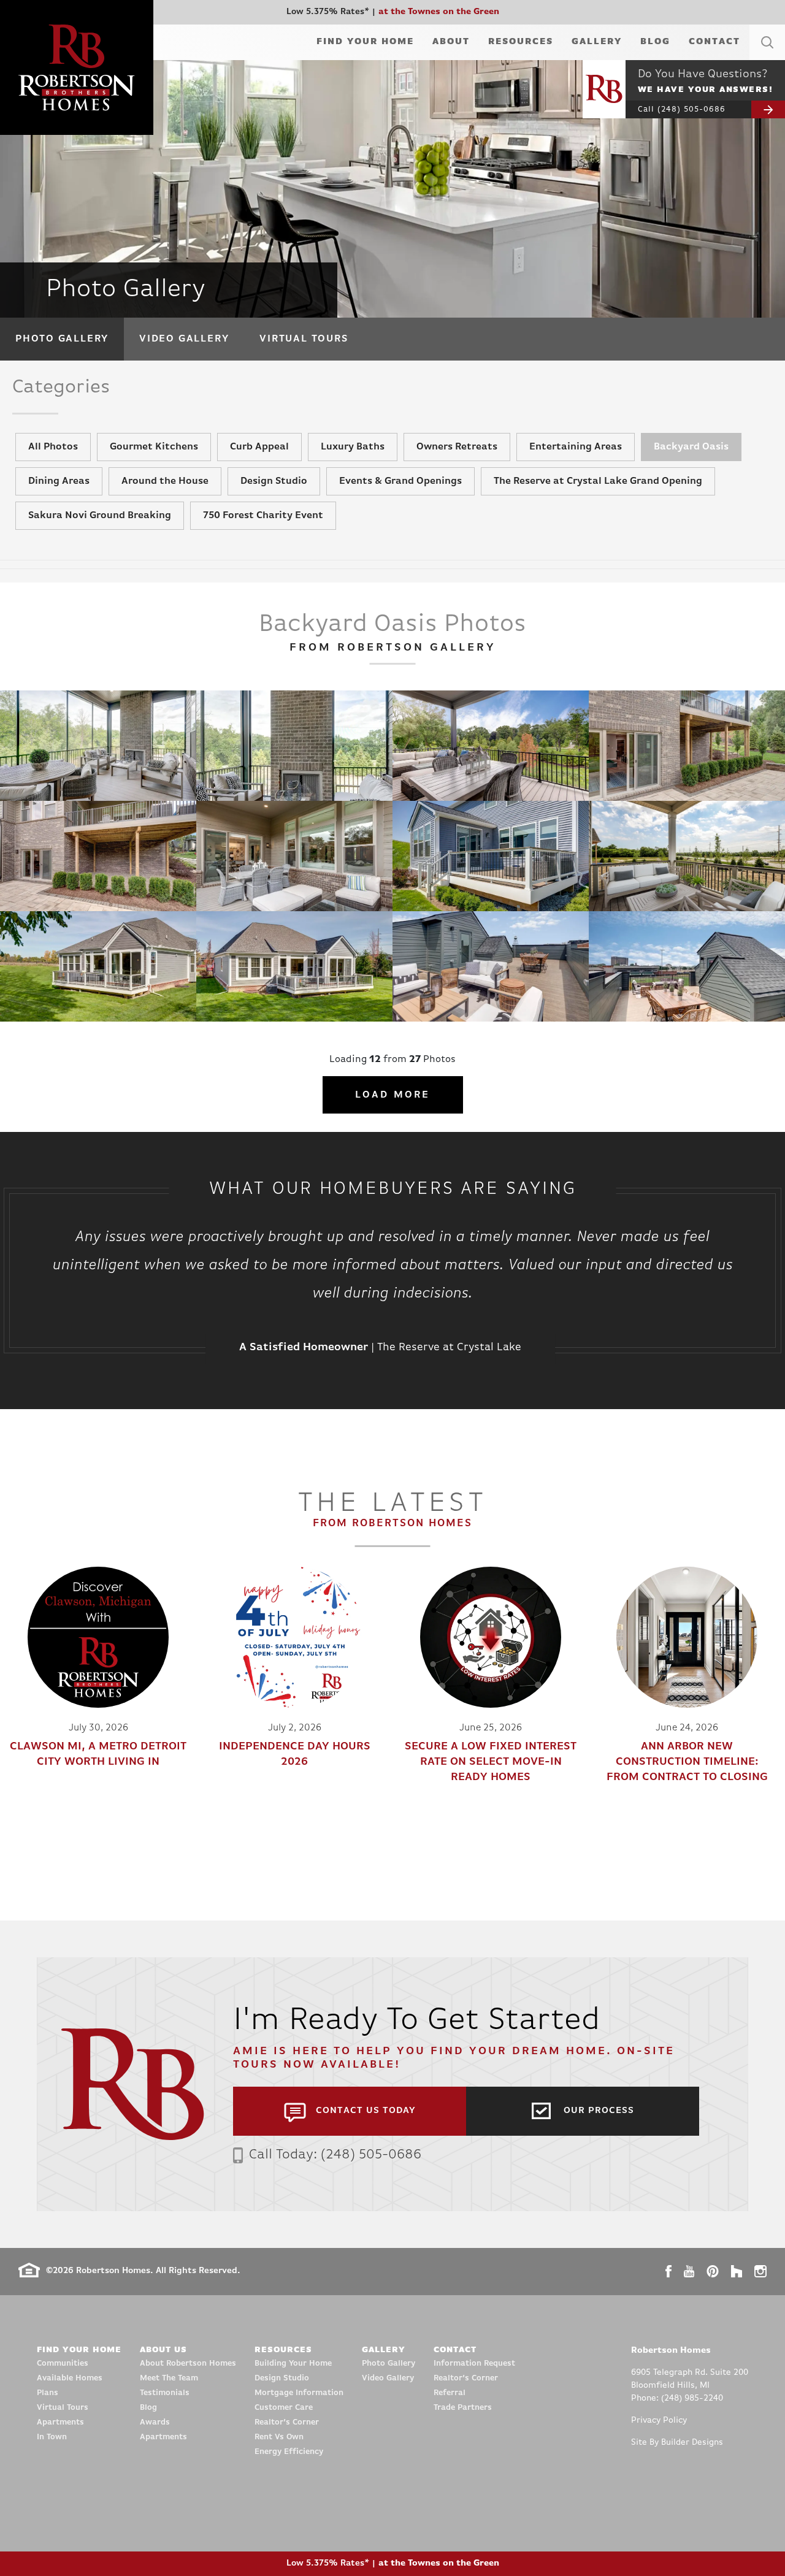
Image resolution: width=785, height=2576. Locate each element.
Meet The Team (169, 2378)
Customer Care (284, 2408)
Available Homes (70, 2378)
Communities (63, 2364)
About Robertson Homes (188, 2364)
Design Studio (274, 481)
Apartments (60, 2422)
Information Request (474, 2364)
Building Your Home (293, 2364)
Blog (655, 42)
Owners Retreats (457, 447)
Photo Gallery (62, 339)
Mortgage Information (299, 2393)
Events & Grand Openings (400, 481)
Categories (61, 388)
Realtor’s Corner (287, 2422)
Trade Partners (463, 2408)
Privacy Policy (659, 2421)
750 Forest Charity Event (263, 516)
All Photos (53, 447)
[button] (767, 57)
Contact (714, 42)
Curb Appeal (259, 447)
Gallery (597, 42)
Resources (521, 42)
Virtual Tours (304, 339)
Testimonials (165, 2393)
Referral (450, 2393)
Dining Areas (59, 481)
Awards (155, 2422)
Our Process (599, 2111)
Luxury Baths (353, 447)
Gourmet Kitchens (154, 447)
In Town (52, 2437)
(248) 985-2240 (692, 2398)
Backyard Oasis (691, 447)
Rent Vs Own (279, 2437)
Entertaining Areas (576, 447)
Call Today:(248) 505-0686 (335, 2155)
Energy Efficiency (289, 2452)
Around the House (165, 481)
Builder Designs (692, 2443)
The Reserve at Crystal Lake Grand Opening (598, 481)
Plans (48, 2393)
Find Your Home (365, 42)
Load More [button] (393, 1095)
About (451, 42)
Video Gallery (184, 339)
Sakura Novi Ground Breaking (100, 516)
